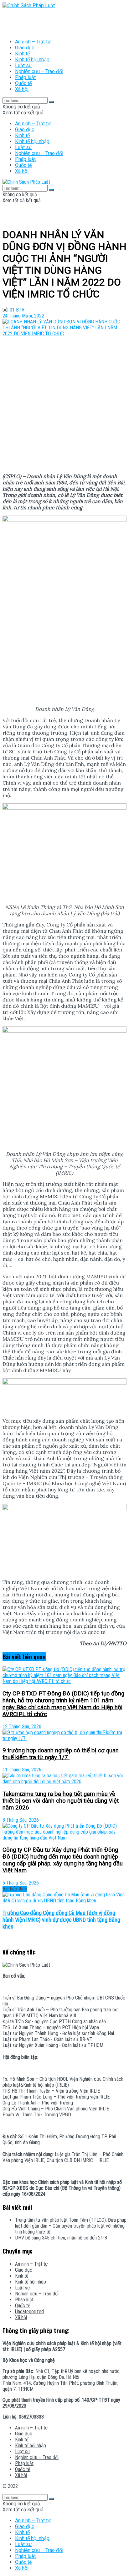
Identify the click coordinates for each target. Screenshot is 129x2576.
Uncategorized (29, 2311)
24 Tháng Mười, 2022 (23, 316)
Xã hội (22, 89)
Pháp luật (25, 77)
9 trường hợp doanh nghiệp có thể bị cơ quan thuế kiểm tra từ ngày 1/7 (61, 1754)
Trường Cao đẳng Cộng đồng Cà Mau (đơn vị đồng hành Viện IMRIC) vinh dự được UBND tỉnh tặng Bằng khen (61, 1920)
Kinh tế (22, 54)
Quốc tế (23, 83)
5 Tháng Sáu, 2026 (21, 1883)
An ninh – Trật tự (33, 42)
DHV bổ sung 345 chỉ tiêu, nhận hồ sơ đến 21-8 (61, 2238)
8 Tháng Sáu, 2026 (21, 1820)
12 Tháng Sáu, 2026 (22, 1727)
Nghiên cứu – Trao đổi (39, 71)
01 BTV (17, 310)
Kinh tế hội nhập (32, 60)
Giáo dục (25, 48)
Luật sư (23, 65)
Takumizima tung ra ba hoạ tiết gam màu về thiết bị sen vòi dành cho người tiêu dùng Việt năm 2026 (61, 1801)
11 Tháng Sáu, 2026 (22, 1770)
